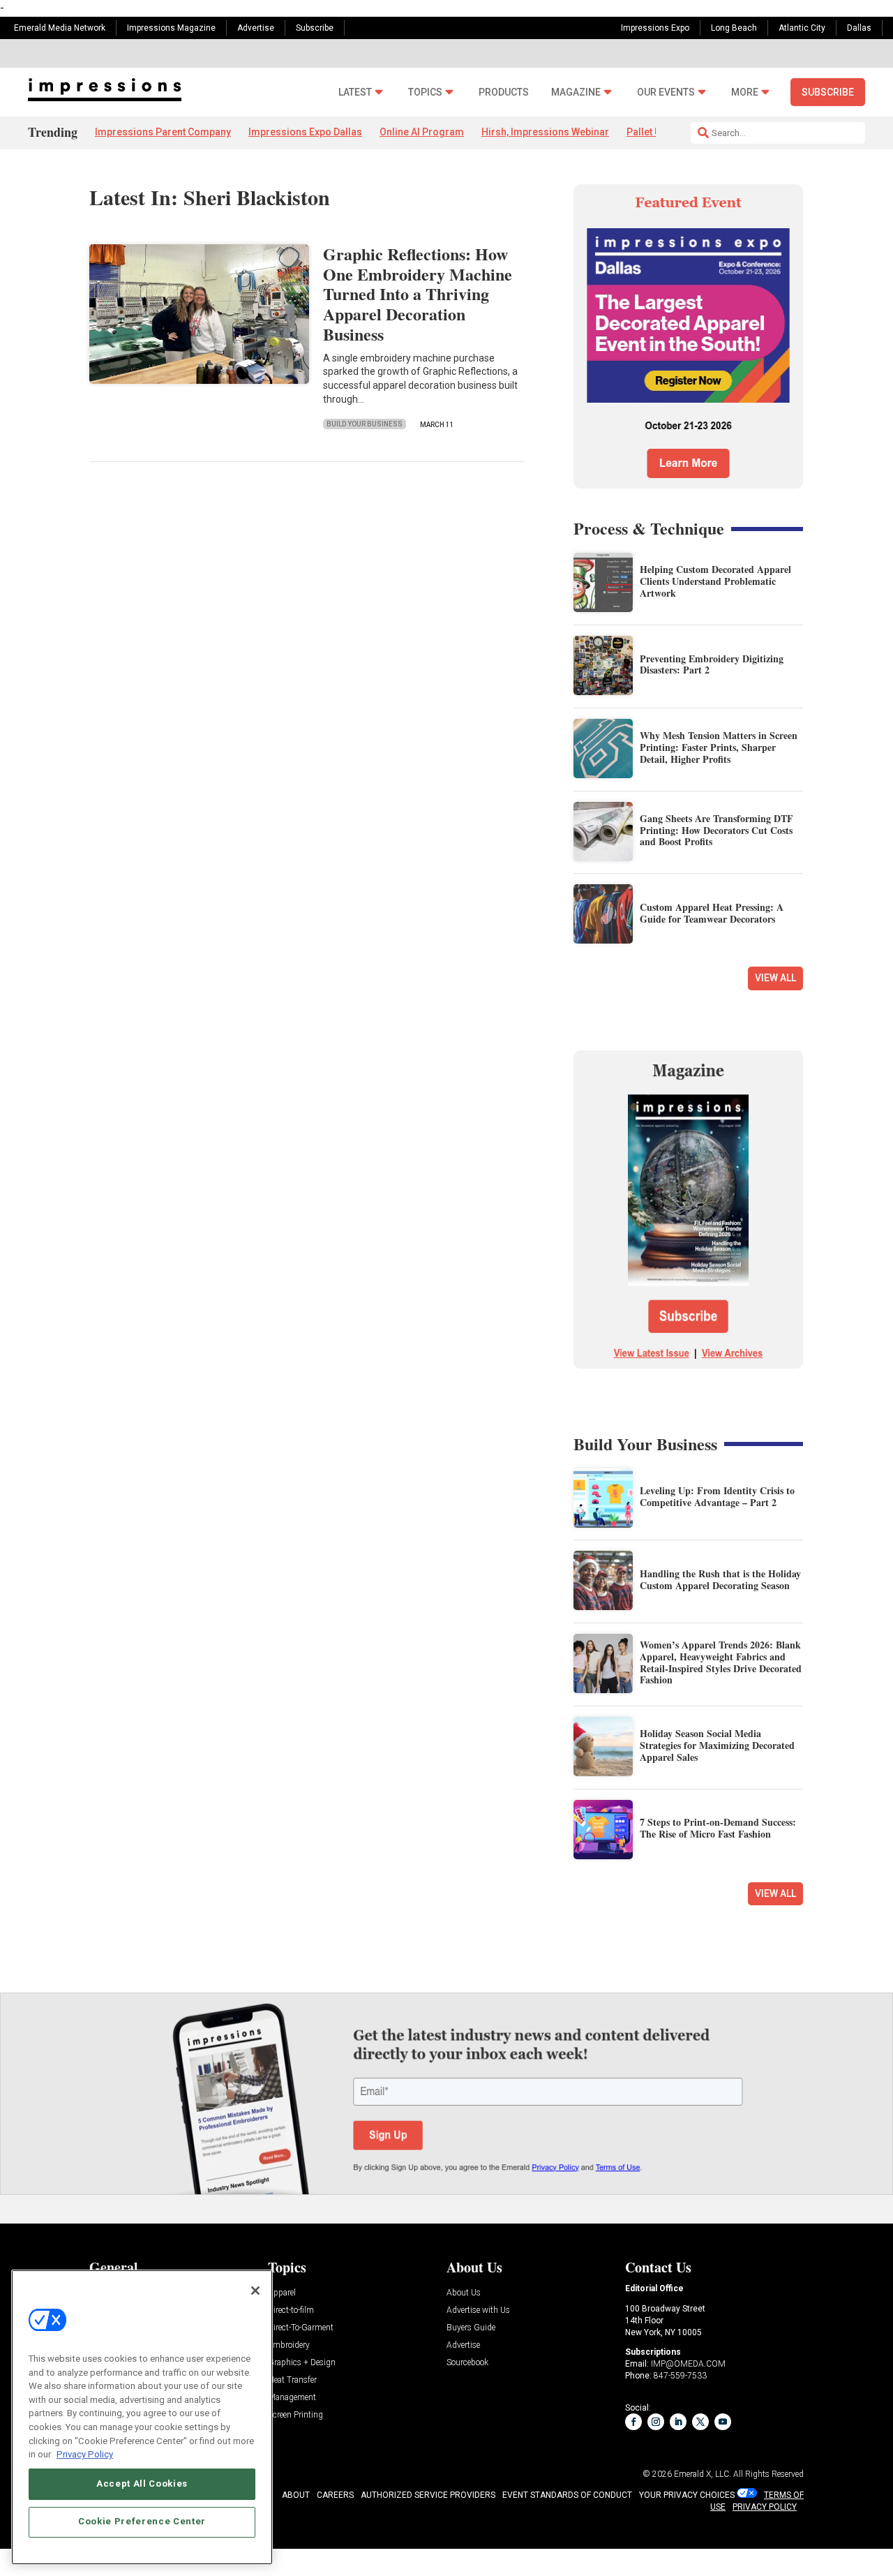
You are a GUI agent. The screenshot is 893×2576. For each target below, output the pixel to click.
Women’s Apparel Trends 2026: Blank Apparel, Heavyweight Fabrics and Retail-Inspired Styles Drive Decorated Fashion (721, 1662)
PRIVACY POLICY (765, 2507)
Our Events (666, 92)
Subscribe (315, 28)
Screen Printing (295, 2415)
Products (504, 92)
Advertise (256, 28)
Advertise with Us (478, 2310)
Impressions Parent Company (163, 132)
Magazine (576, 92)
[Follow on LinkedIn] (678, 2422)
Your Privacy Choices (687, 2495)
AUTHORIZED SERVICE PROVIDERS (428, 2495)
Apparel (282, 2293)
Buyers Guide (471, 2328)
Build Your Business (365, 424)
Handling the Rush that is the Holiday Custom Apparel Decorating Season (720, 1579)
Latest (355, 92)
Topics (425, 92)
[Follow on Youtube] (723, 2422)
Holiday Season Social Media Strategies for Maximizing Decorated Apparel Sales (717, 1745)
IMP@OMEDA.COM (688, 2364)
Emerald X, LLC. (703, 2474)
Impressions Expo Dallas (305, 132)
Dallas (859, 28)
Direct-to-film (291, 2310)
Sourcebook (467, 2363)
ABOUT (296, 2495)
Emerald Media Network (60, 28)
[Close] (255, 2291)
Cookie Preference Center (142, 2521)
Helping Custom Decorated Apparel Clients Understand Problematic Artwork (715, 581)
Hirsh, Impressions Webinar (545, 132)
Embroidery (289, 2345)
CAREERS (335, 2495)
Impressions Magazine (171, 28)
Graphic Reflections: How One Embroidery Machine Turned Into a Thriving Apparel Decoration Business (418, 294)
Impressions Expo (655, 28)
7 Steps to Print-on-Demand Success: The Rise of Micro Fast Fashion (718, 1828)
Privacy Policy (85, 2454)
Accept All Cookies (142, 2484)
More (745, 92)
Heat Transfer (292, 2380)
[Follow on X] (700, 2422)
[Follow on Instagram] (656, 2422)
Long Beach (734, 28)
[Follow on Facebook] (633, 2422)
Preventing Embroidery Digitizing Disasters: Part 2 (712, 664)
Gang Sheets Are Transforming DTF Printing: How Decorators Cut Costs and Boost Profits (716, 830)
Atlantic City (802, 28)
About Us (464, 2293)
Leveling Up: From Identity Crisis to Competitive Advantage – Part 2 (717, 1496)
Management (292, 2398)
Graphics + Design (302, 2363)
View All (775, 978)
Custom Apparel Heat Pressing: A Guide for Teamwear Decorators (712, 913)
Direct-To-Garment (301, 2328)
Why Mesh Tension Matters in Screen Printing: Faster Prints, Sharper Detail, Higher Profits (719, 747)
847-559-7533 (680, 2376)
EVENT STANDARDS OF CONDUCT (567, 2495)
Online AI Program (422, 132)
